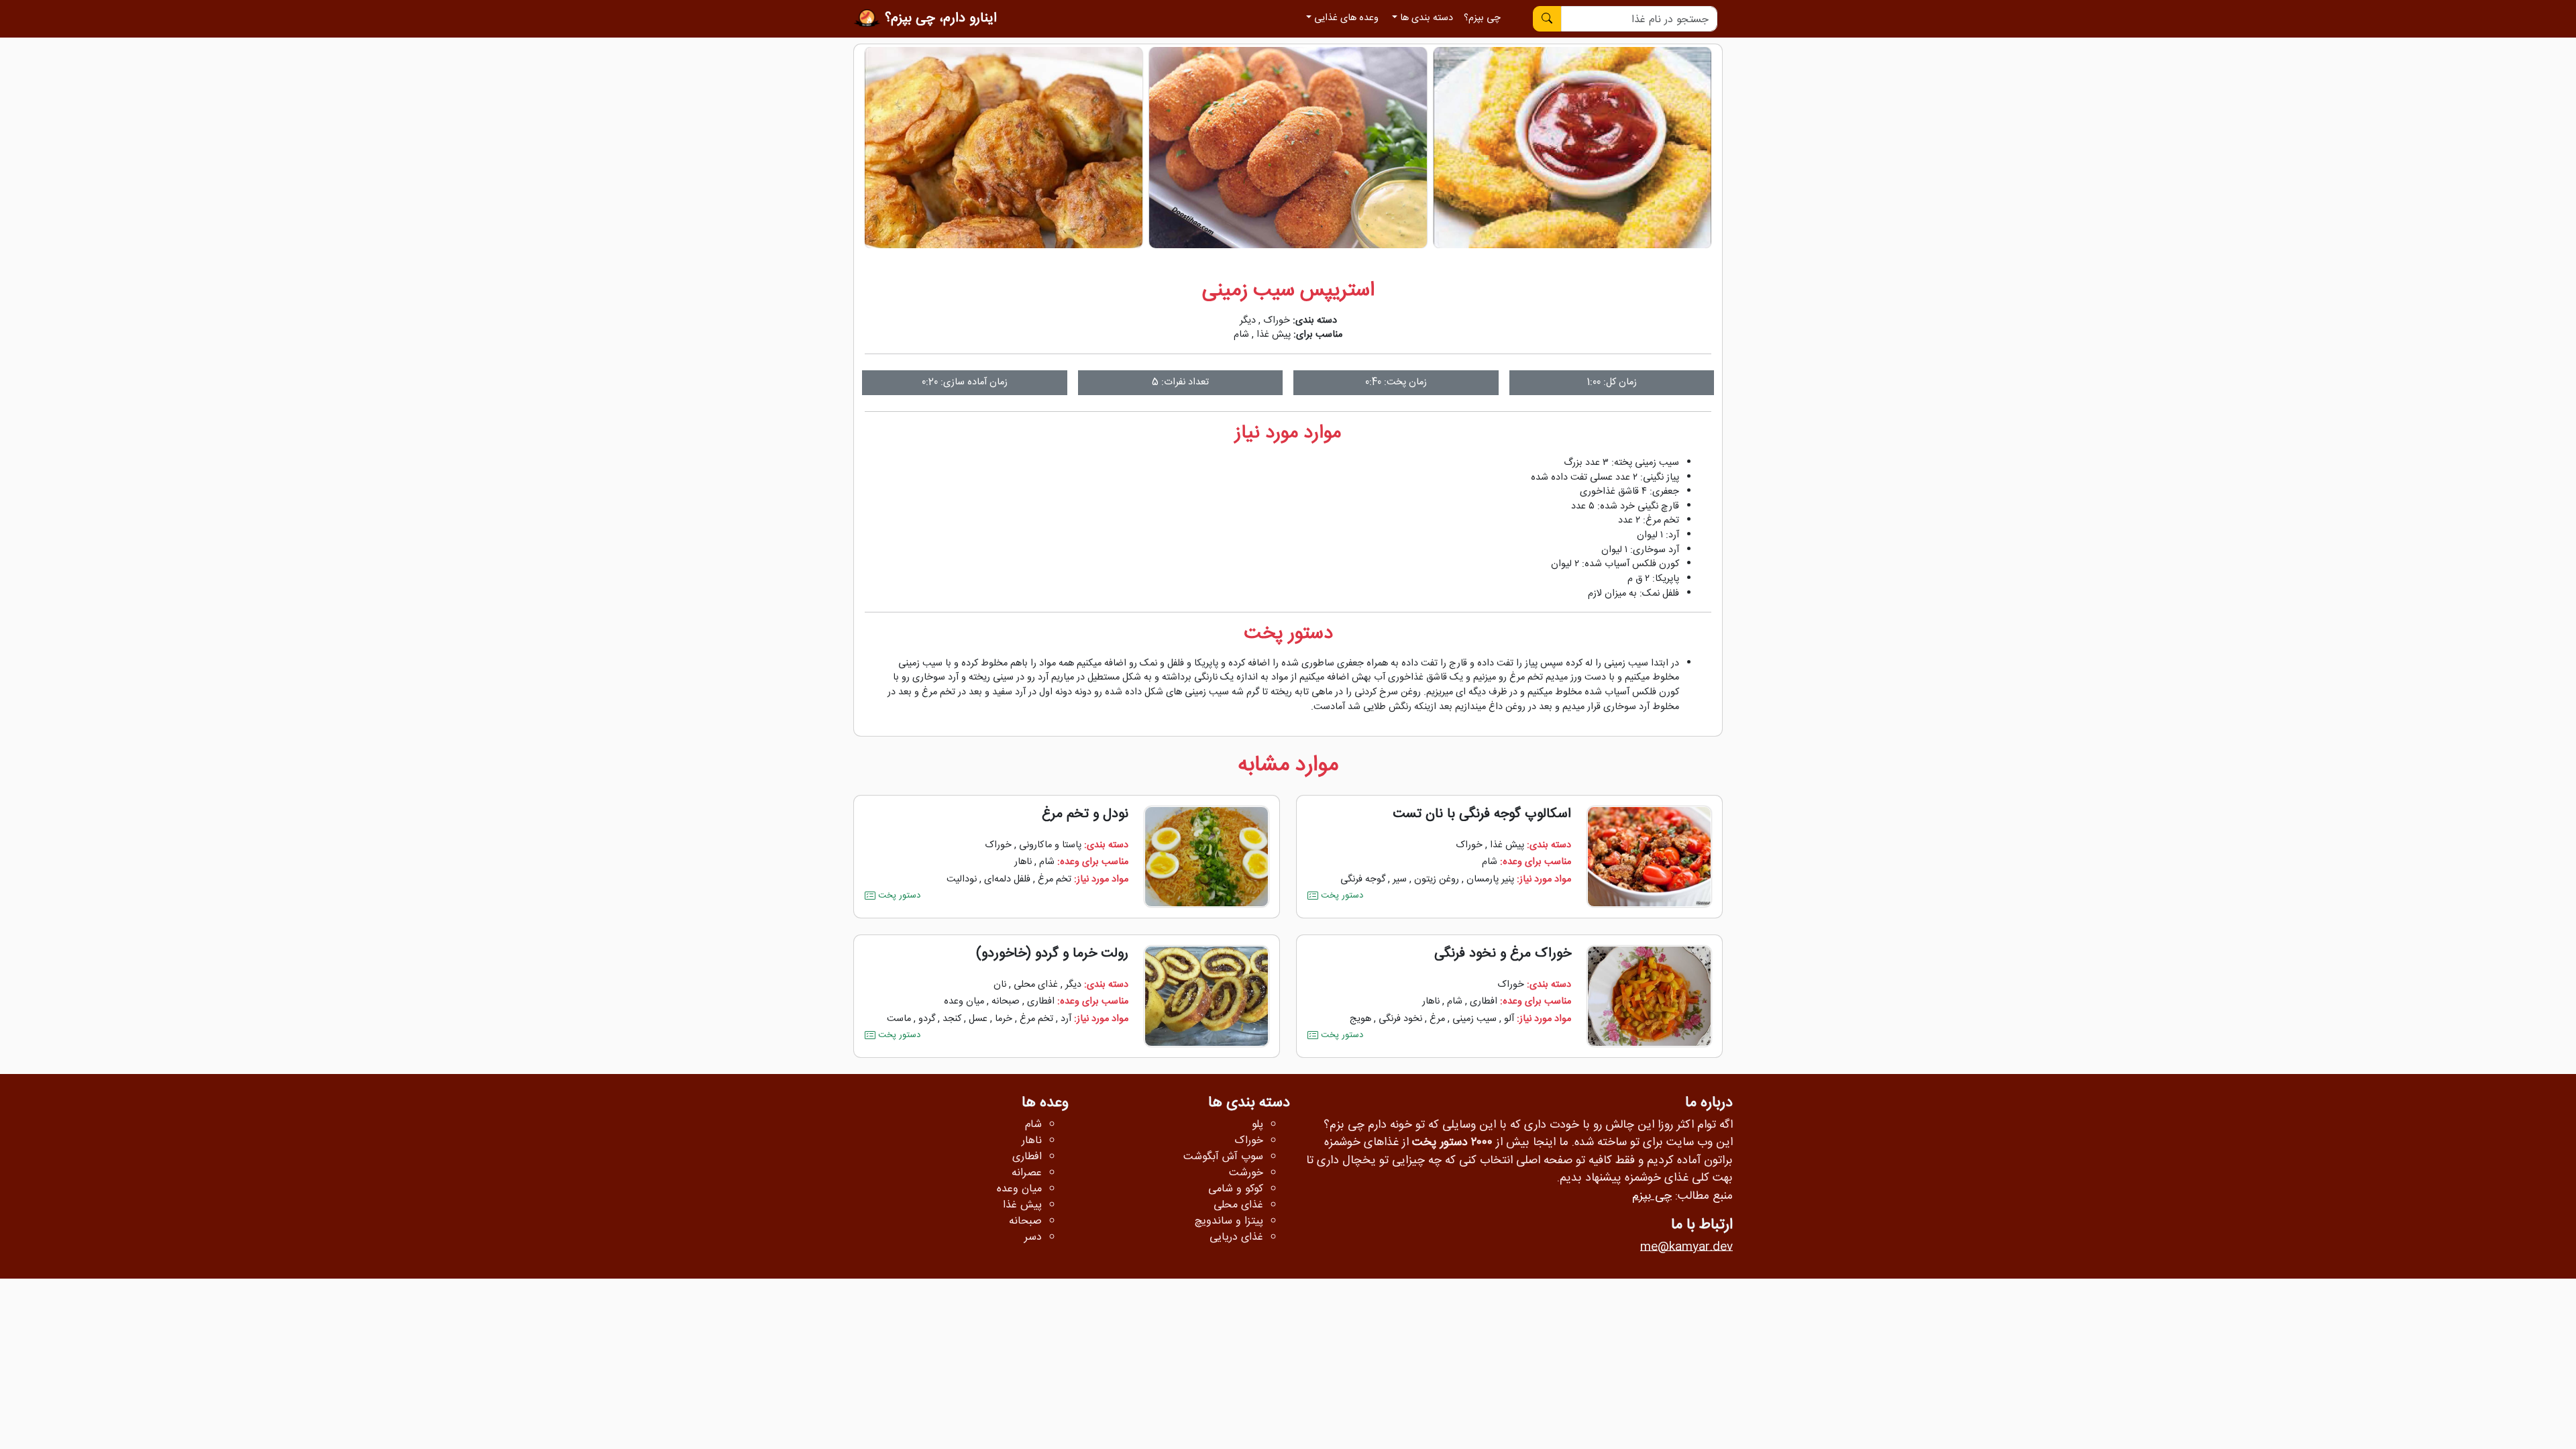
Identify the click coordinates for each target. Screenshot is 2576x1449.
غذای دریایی (1236, 1238)
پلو (1257, 1125)
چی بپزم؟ (1482, 18)
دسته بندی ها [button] (1425, 18)
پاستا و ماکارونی (1050, 845)
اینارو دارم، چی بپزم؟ (939, 18)
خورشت (1246, 1173)
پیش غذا (1274, 335)
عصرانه (1027, 1173)
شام (1241, 335)
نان (1000, 985)
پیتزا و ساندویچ (1229, 1222)
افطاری (1484, 1002)
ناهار (1023, 862)
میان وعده (964, 1002)
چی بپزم (1652, 1196)
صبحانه (1006, 1002)
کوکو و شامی (1236, 1189)
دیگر (1248, 321)
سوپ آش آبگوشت (1223, 1157)
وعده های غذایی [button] (1345, 18)
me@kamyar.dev (1686, 1247)
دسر (1033, 1238)
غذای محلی (1036, 985)
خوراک (1277, 321)
